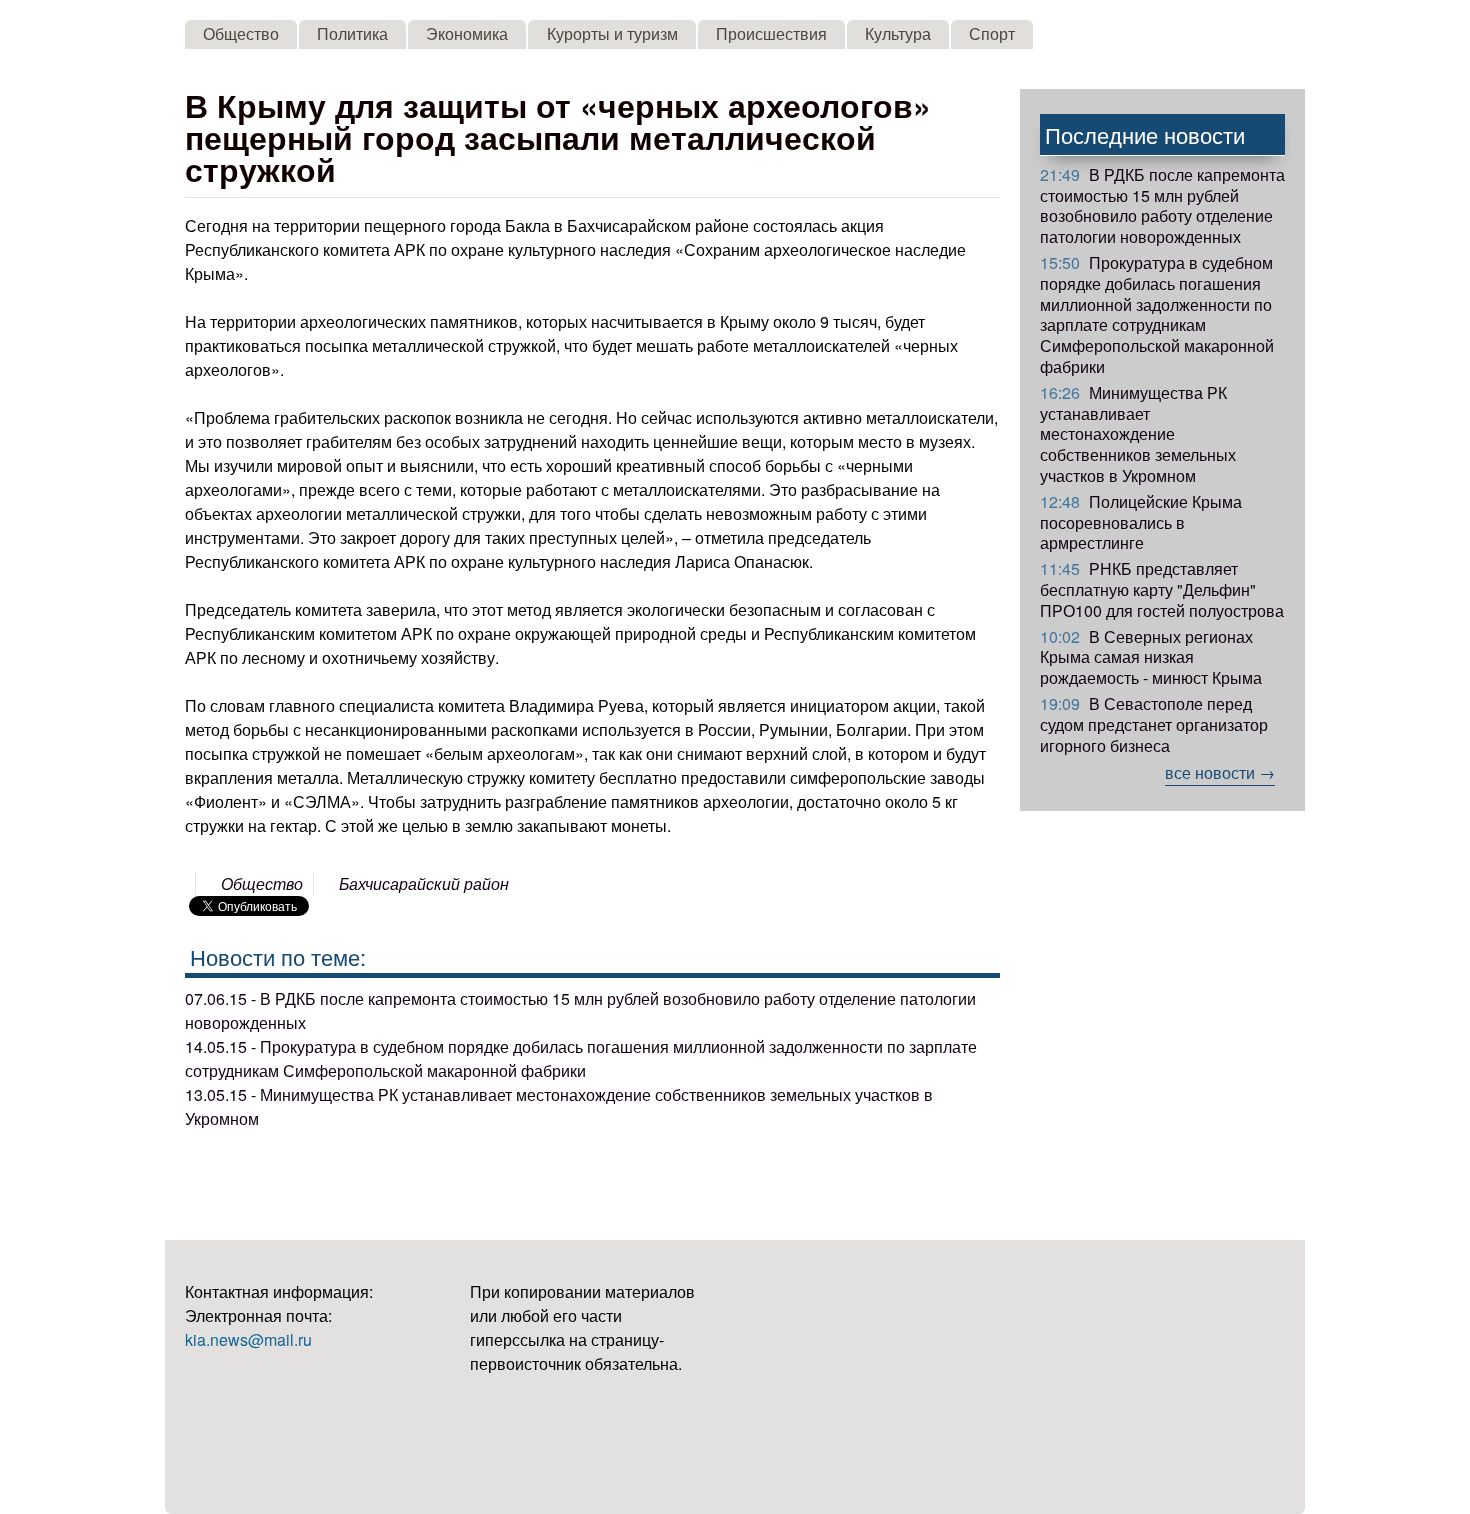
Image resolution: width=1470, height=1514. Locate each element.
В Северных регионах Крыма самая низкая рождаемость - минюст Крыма (1151, 657)
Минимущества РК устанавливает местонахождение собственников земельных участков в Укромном (1138, 434)
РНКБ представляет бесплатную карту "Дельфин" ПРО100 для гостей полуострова (1162, 589)
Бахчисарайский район (424, 883)
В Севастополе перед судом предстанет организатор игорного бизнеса (1154, 724)
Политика (352, 33)
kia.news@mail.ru (248, 1339)
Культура (898, 33)
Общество (241, 33)
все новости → (1220, 772)
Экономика (467, 33)
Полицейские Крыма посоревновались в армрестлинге (1141, 522)
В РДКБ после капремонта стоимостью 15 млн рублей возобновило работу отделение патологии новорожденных (1162, 205)
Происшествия (771, 33)
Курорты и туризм (612, 33)
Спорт (992, 33)
